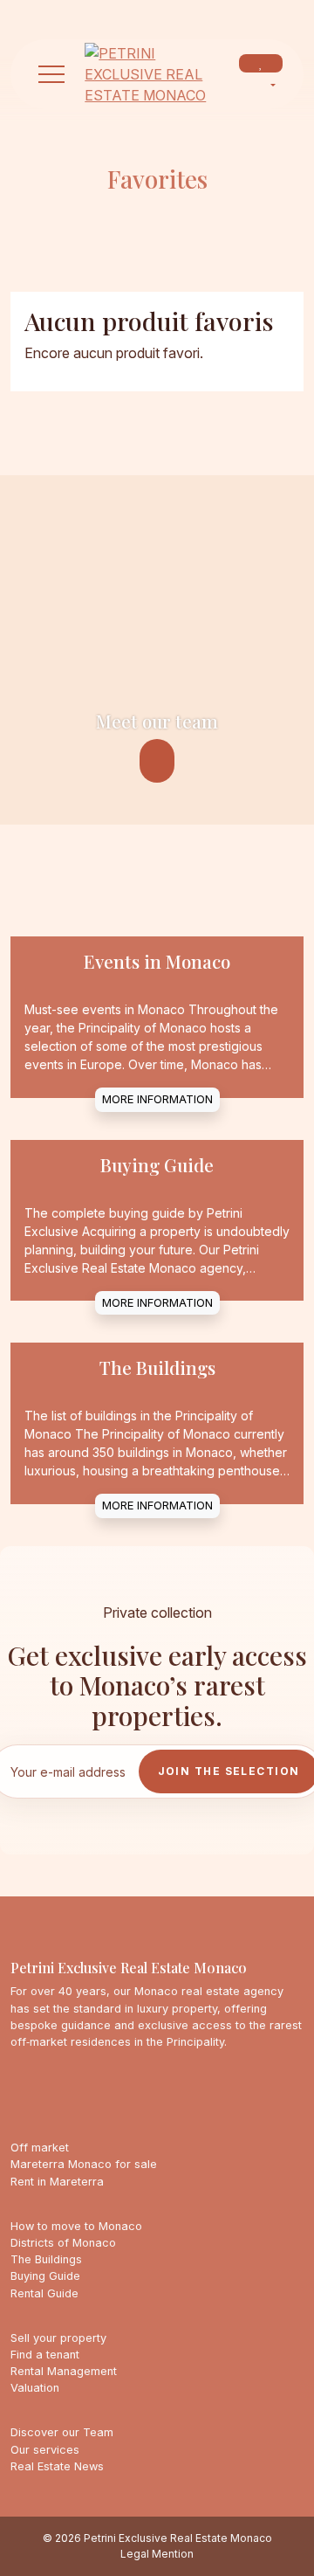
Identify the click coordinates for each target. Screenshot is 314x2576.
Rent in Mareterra (57, 2182)
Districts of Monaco (63, 2243)
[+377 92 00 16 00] (65, 14)
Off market (40, 2148)
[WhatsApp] (124, 14)
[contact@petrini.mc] (94, 14)
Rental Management (64, 2371)
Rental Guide (44, 2293)
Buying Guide (45, 2276)
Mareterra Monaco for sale (84, 2164)
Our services (45, 2450)
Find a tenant (45, 2355)
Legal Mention (157, 2554)
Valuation (35, 2388)
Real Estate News (57, 2466)
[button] (51, 74)
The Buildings (46, 2259)
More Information (157, 1099)
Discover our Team (62, 2432)
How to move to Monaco (76, 2226)
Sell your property (58, 2338)
